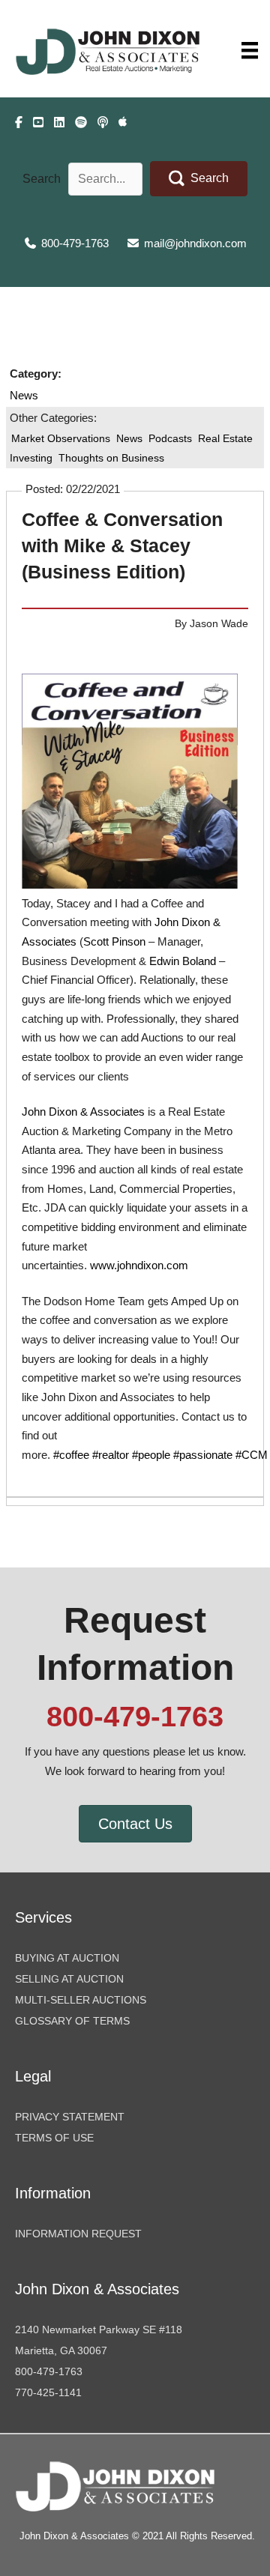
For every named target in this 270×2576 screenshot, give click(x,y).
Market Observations (61, 438)
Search (42, 179)
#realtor (111, 1455)
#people (151, 1455)
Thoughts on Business (111, 458)
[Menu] (250, 50)
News (24, 396)
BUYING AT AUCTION (67, 1958)
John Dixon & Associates (83, 1112)
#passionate (203, 1455)
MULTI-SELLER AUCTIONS (81, 2000)
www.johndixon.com (139, 1266)
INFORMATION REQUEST (78, 2234)
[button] (199, 179)
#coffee (71, 1455)
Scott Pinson (114, 942)
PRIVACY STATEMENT (70, 2117)
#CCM (252, 1455)
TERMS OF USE (54, 2138)
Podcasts (170, 438)
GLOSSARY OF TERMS (72, 2021)
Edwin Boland (183, 961)
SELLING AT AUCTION (69, 1979)
